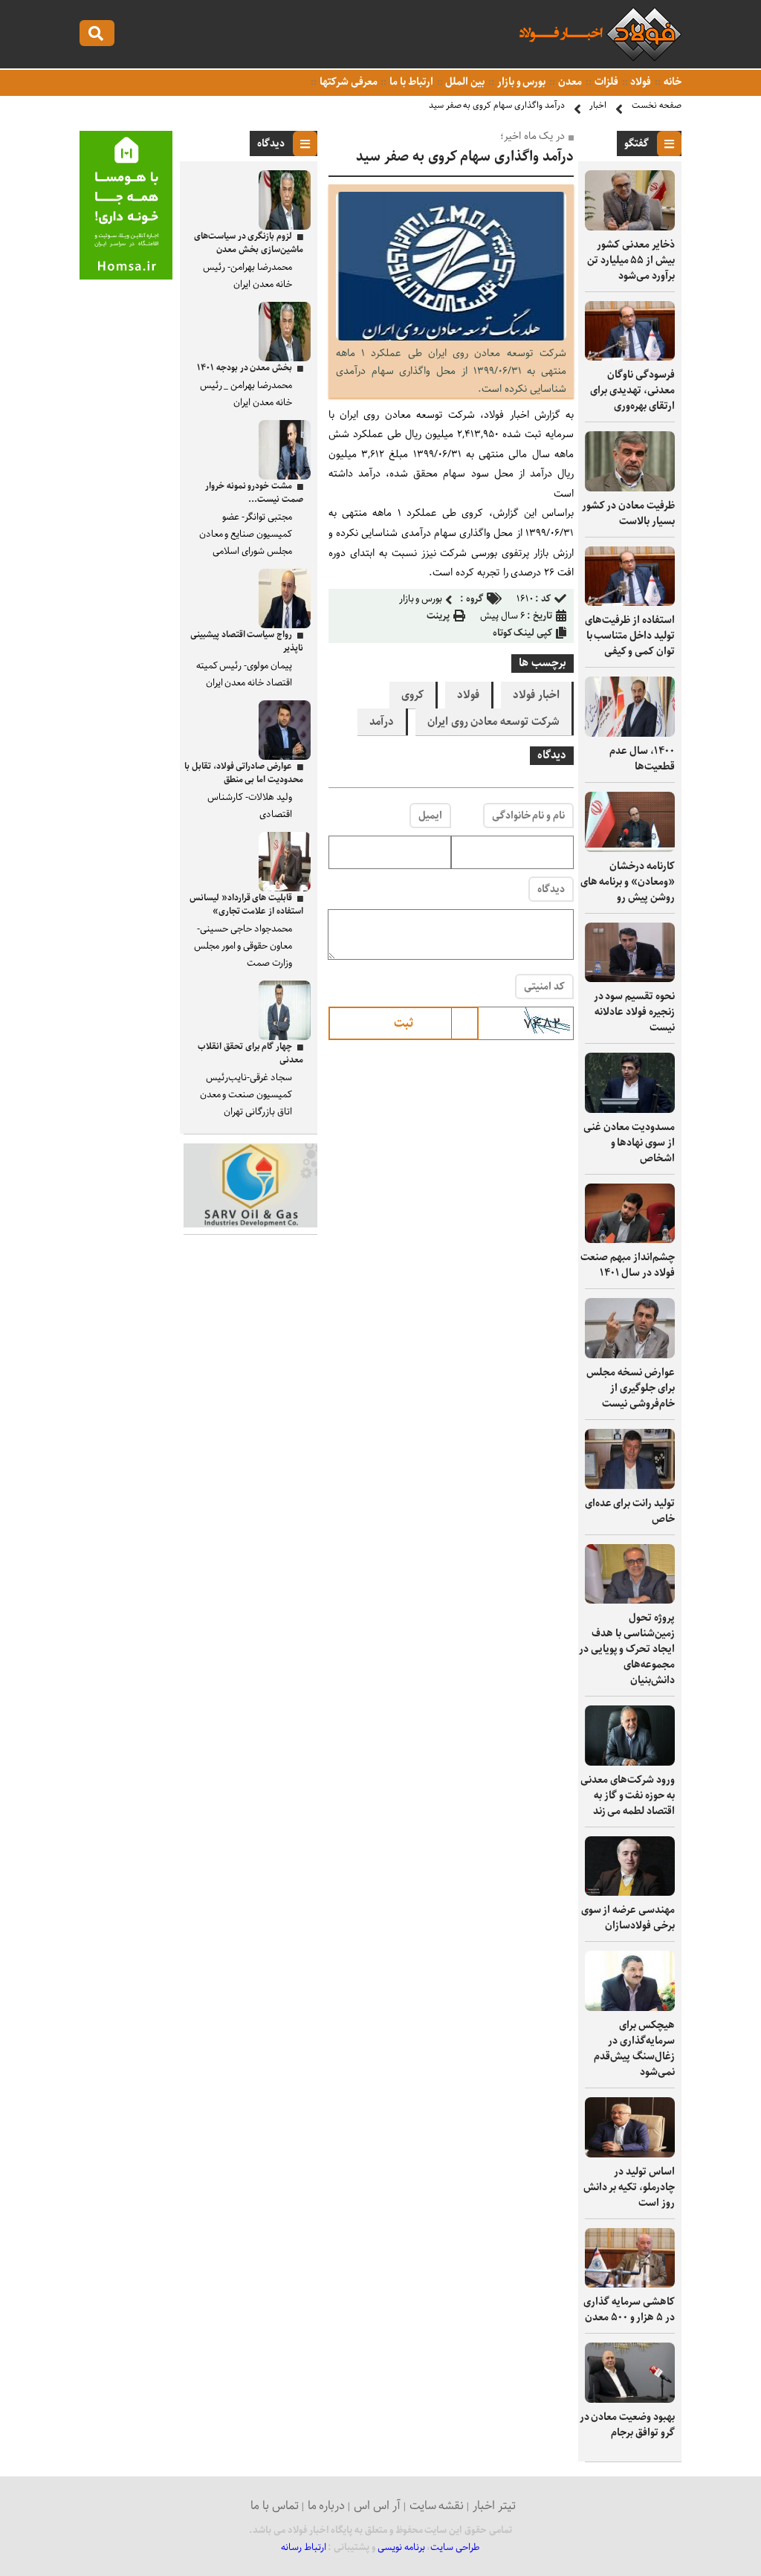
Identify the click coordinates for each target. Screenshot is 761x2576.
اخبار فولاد (536, 695)
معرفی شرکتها (347, 82)
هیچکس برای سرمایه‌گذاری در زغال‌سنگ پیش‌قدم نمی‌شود (634, 2049)
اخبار (598, 105)
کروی (412, 695)
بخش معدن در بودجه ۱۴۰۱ (245, 368)
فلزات (605, 82)
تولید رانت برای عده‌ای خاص (630, 1511)
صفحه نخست (657, 105)
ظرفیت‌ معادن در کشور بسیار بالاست (628, 513)
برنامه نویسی (401, 2547)
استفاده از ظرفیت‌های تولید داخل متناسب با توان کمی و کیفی (630, 636)
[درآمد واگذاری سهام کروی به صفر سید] (451, 337)
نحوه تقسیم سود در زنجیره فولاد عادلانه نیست (634, 1012)
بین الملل (464, 82)
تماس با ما (275, 2506)
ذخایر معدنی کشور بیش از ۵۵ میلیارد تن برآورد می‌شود (631, 260)
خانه (671, 82)
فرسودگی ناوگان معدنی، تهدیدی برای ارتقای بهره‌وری (632, 390)
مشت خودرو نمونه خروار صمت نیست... (254, 493)
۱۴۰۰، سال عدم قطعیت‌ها (642, 759)
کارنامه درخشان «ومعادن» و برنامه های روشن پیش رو (628, 882)
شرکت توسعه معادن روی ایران (493, 722)
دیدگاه (551, 889)
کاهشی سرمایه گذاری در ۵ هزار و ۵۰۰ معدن (629, 2309)
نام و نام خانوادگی (528, 816)
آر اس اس (377, 2506)
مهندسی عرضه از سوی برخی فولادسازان (628, 1918)
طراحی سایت (455, 2547)
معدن (569, 82)
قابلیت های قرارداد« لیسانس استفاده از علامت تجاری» (246, 904)
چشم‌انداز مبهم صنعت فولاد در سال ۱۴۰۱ (628, 1265)
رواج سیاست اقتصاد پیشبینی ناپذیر (247, 641)
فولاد (640, 82)
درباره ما (327, 2506)
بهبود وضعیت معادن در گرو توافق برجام (627, 2425)
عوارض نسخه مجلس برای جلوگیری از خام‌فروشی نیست (631, 1388)
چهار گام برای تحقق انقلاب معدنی (250, 1053)
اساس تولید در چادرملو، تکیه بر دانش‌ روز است (629, 2187)
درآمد (382, 722)
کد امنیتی (544, 987)
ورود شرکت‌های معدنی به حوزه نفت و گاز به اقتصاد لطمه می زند (628, 1795)
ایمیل (430, 816)
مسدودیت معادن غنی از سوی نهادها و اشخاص (629, 1143)
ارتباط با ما (410, 82)
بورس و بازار (520, 82)
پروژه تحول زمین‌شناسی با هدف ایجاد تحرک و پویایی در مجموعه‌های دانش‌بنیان (627, 1649)
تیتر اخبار (494, 2506)
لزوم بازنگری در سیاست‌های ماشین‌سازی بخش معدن (249, 243)
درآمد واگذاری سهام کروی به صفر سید (497, 105)
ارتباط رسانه (304, 2547)
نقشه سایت (437, 2506)
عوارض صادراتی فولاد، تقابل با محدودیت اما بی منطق (244, 773)
